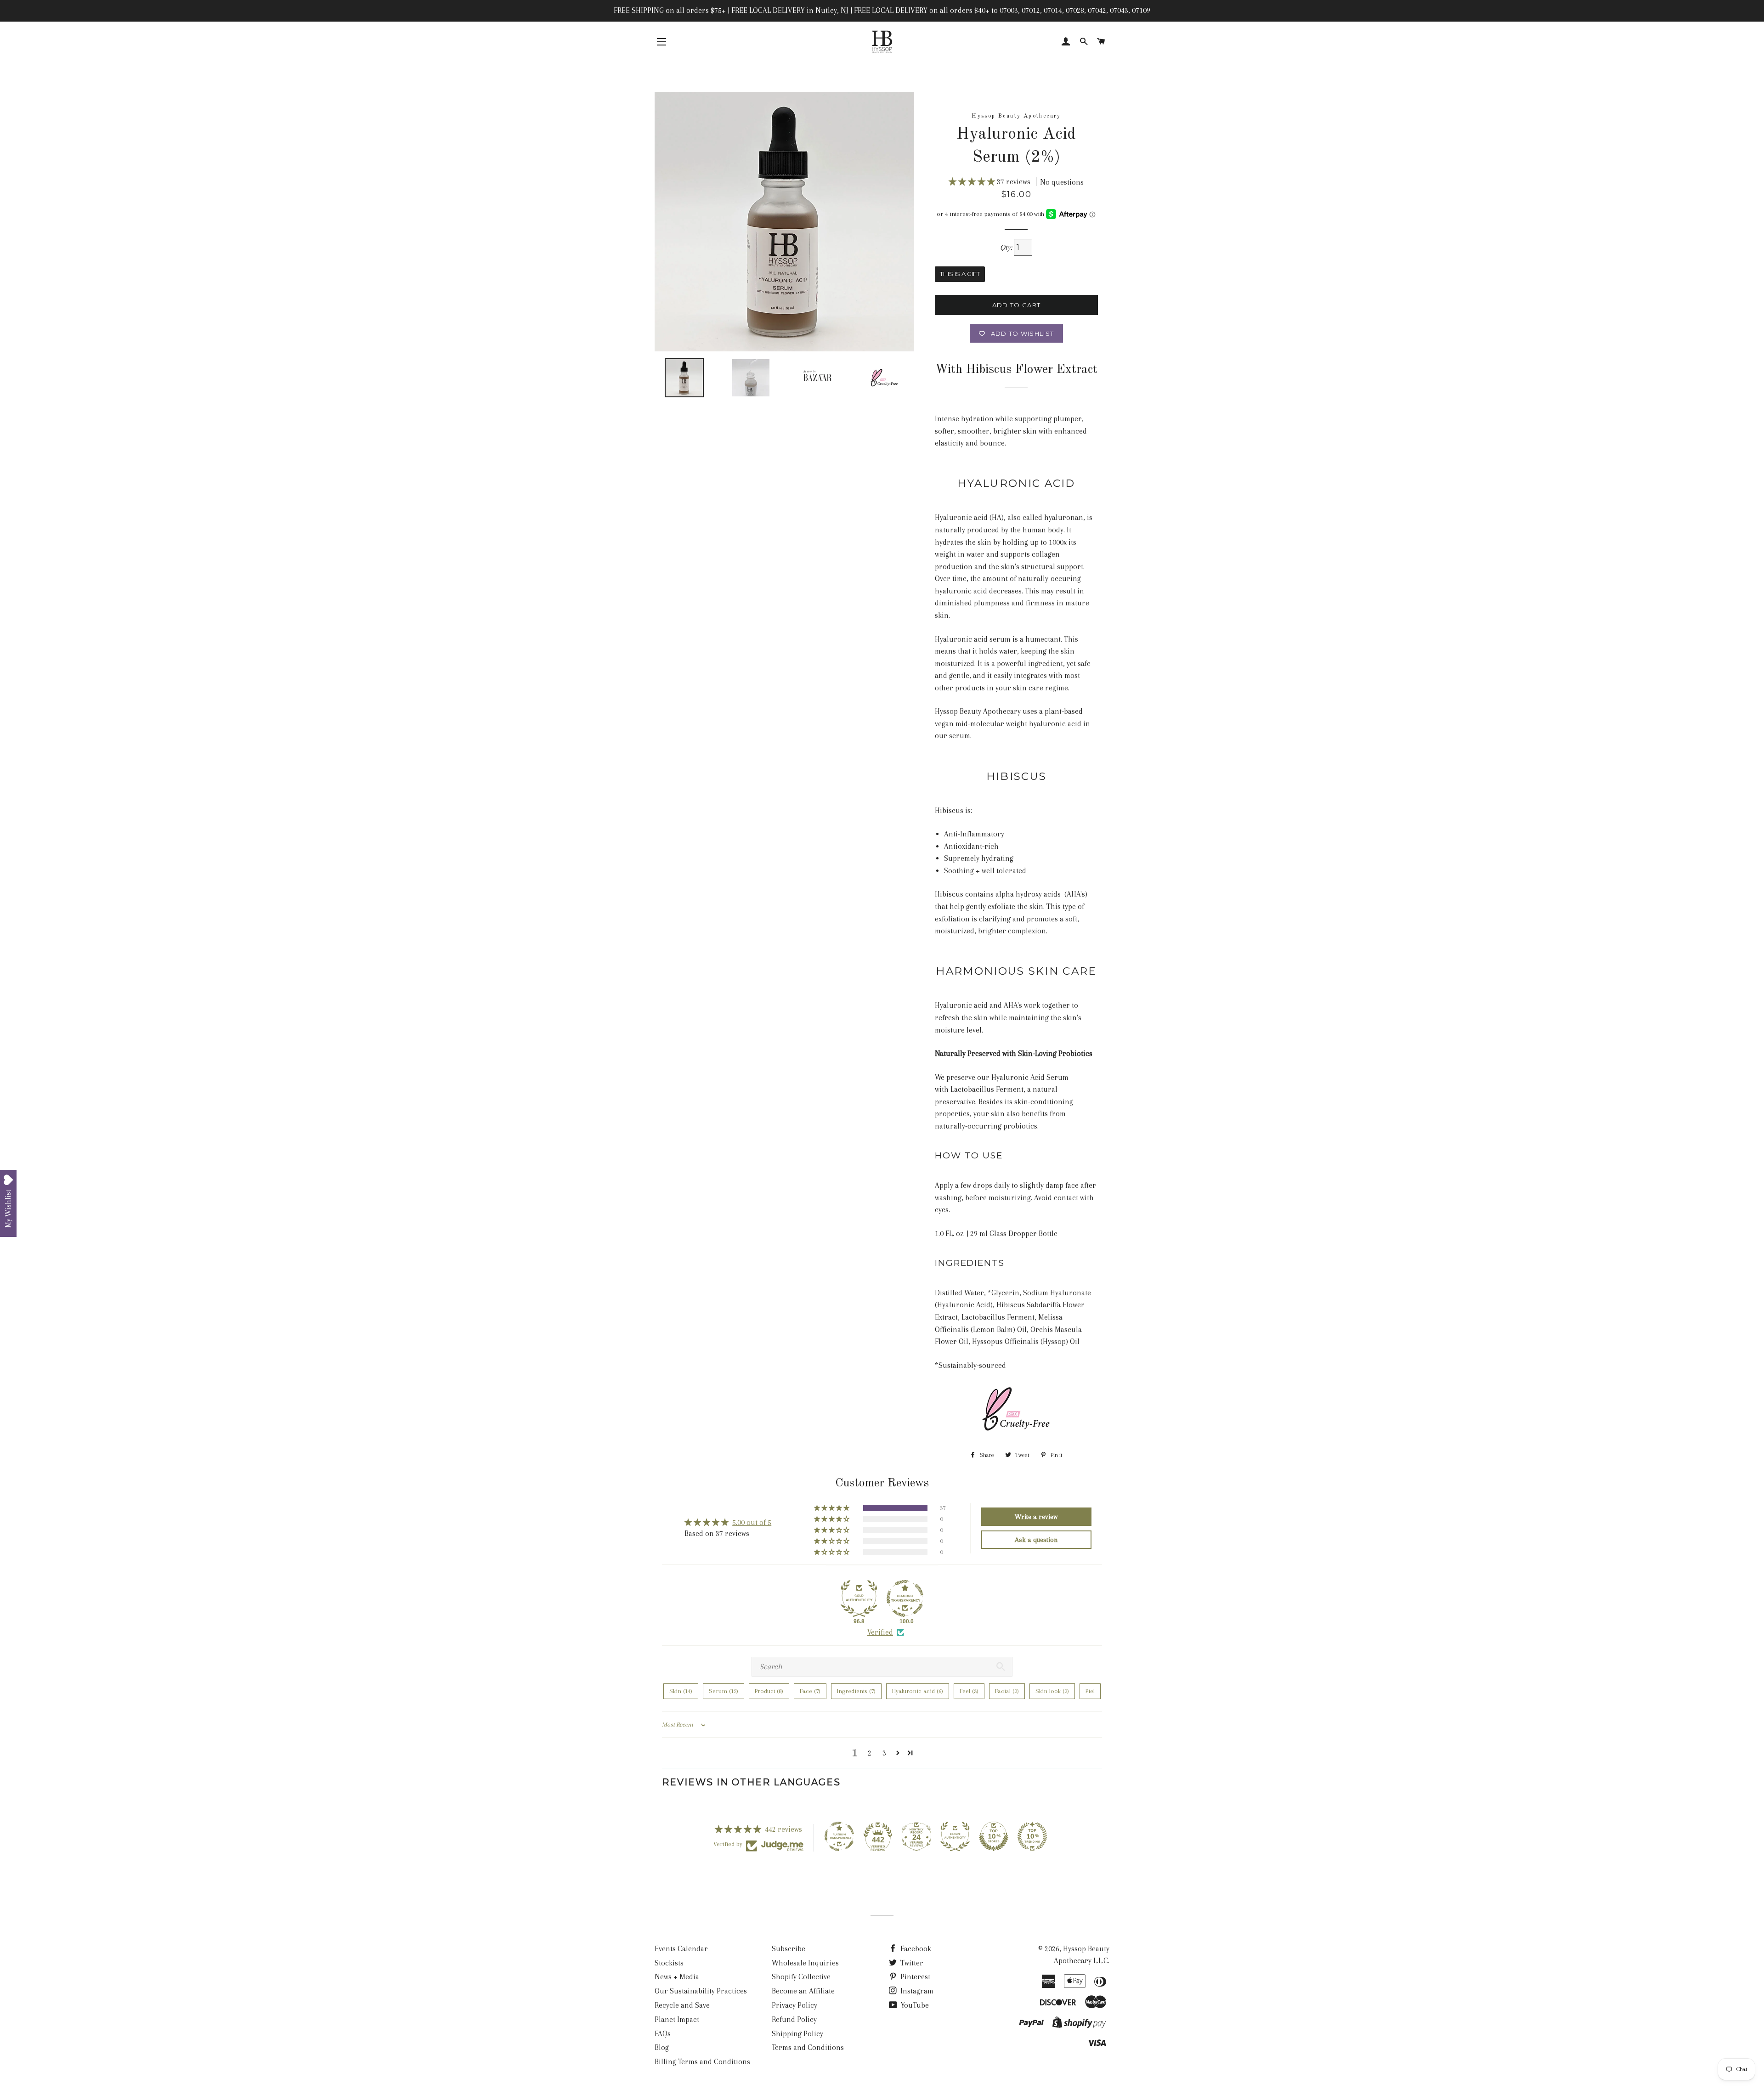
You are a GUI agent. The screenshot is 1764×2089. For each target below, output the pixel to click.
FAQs (663, 2034)
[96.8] (859, 1598)
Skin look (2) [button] (1052, 1691)
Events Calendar (681, 1949)
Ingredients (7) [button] (856, 1691)
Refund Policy (794, 2019)
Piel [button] (1090, 1691)
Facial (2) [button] (1007, 1691)
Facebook (915, 1949)
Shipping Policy (797, 2034)
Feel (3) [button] (969, 1691)
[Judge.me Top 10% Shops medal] (994, 1836)
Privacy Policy (794, 2005)
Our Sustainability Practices (701, 1991)
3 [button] (884, 1753)
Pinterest (914, 1977)
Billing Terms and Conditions (702, 2062)
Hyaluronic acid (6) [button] (918, 1691)
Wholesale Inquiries (805, 1963)
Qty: (1007, 247)
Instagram (916, 1991)
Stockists (669, 1963)
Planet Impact (677, 2019)
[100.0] (905, 1598)
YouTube (914, 2005)
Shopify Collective (801, 1977)
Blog (662, 2047)
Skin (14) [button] (681, 1691)
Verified (880, 1632)
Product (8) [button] (769, 1691)
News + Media (677, 1977)
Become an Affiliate (803, 1991)
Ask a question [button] (1036, 1540)
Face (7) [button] (810, 1691)
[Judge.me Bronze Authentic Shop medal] (955, 1836)
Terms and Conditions (808, 2047)
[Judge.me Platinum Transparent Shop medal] (839, 1836)
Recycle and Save (682, 2005)
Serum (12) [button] (724, 1691)
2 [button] (870, 1753)
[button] (973, 182)
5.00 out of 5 (752, 1522)
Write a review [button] (1036, 1517)
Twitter (911, 1963)
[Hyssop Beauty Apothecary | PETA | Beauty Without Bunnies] (1016, 1432)
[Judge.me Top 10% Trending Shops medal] (1032, 1836)
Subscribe (789, 1949)
